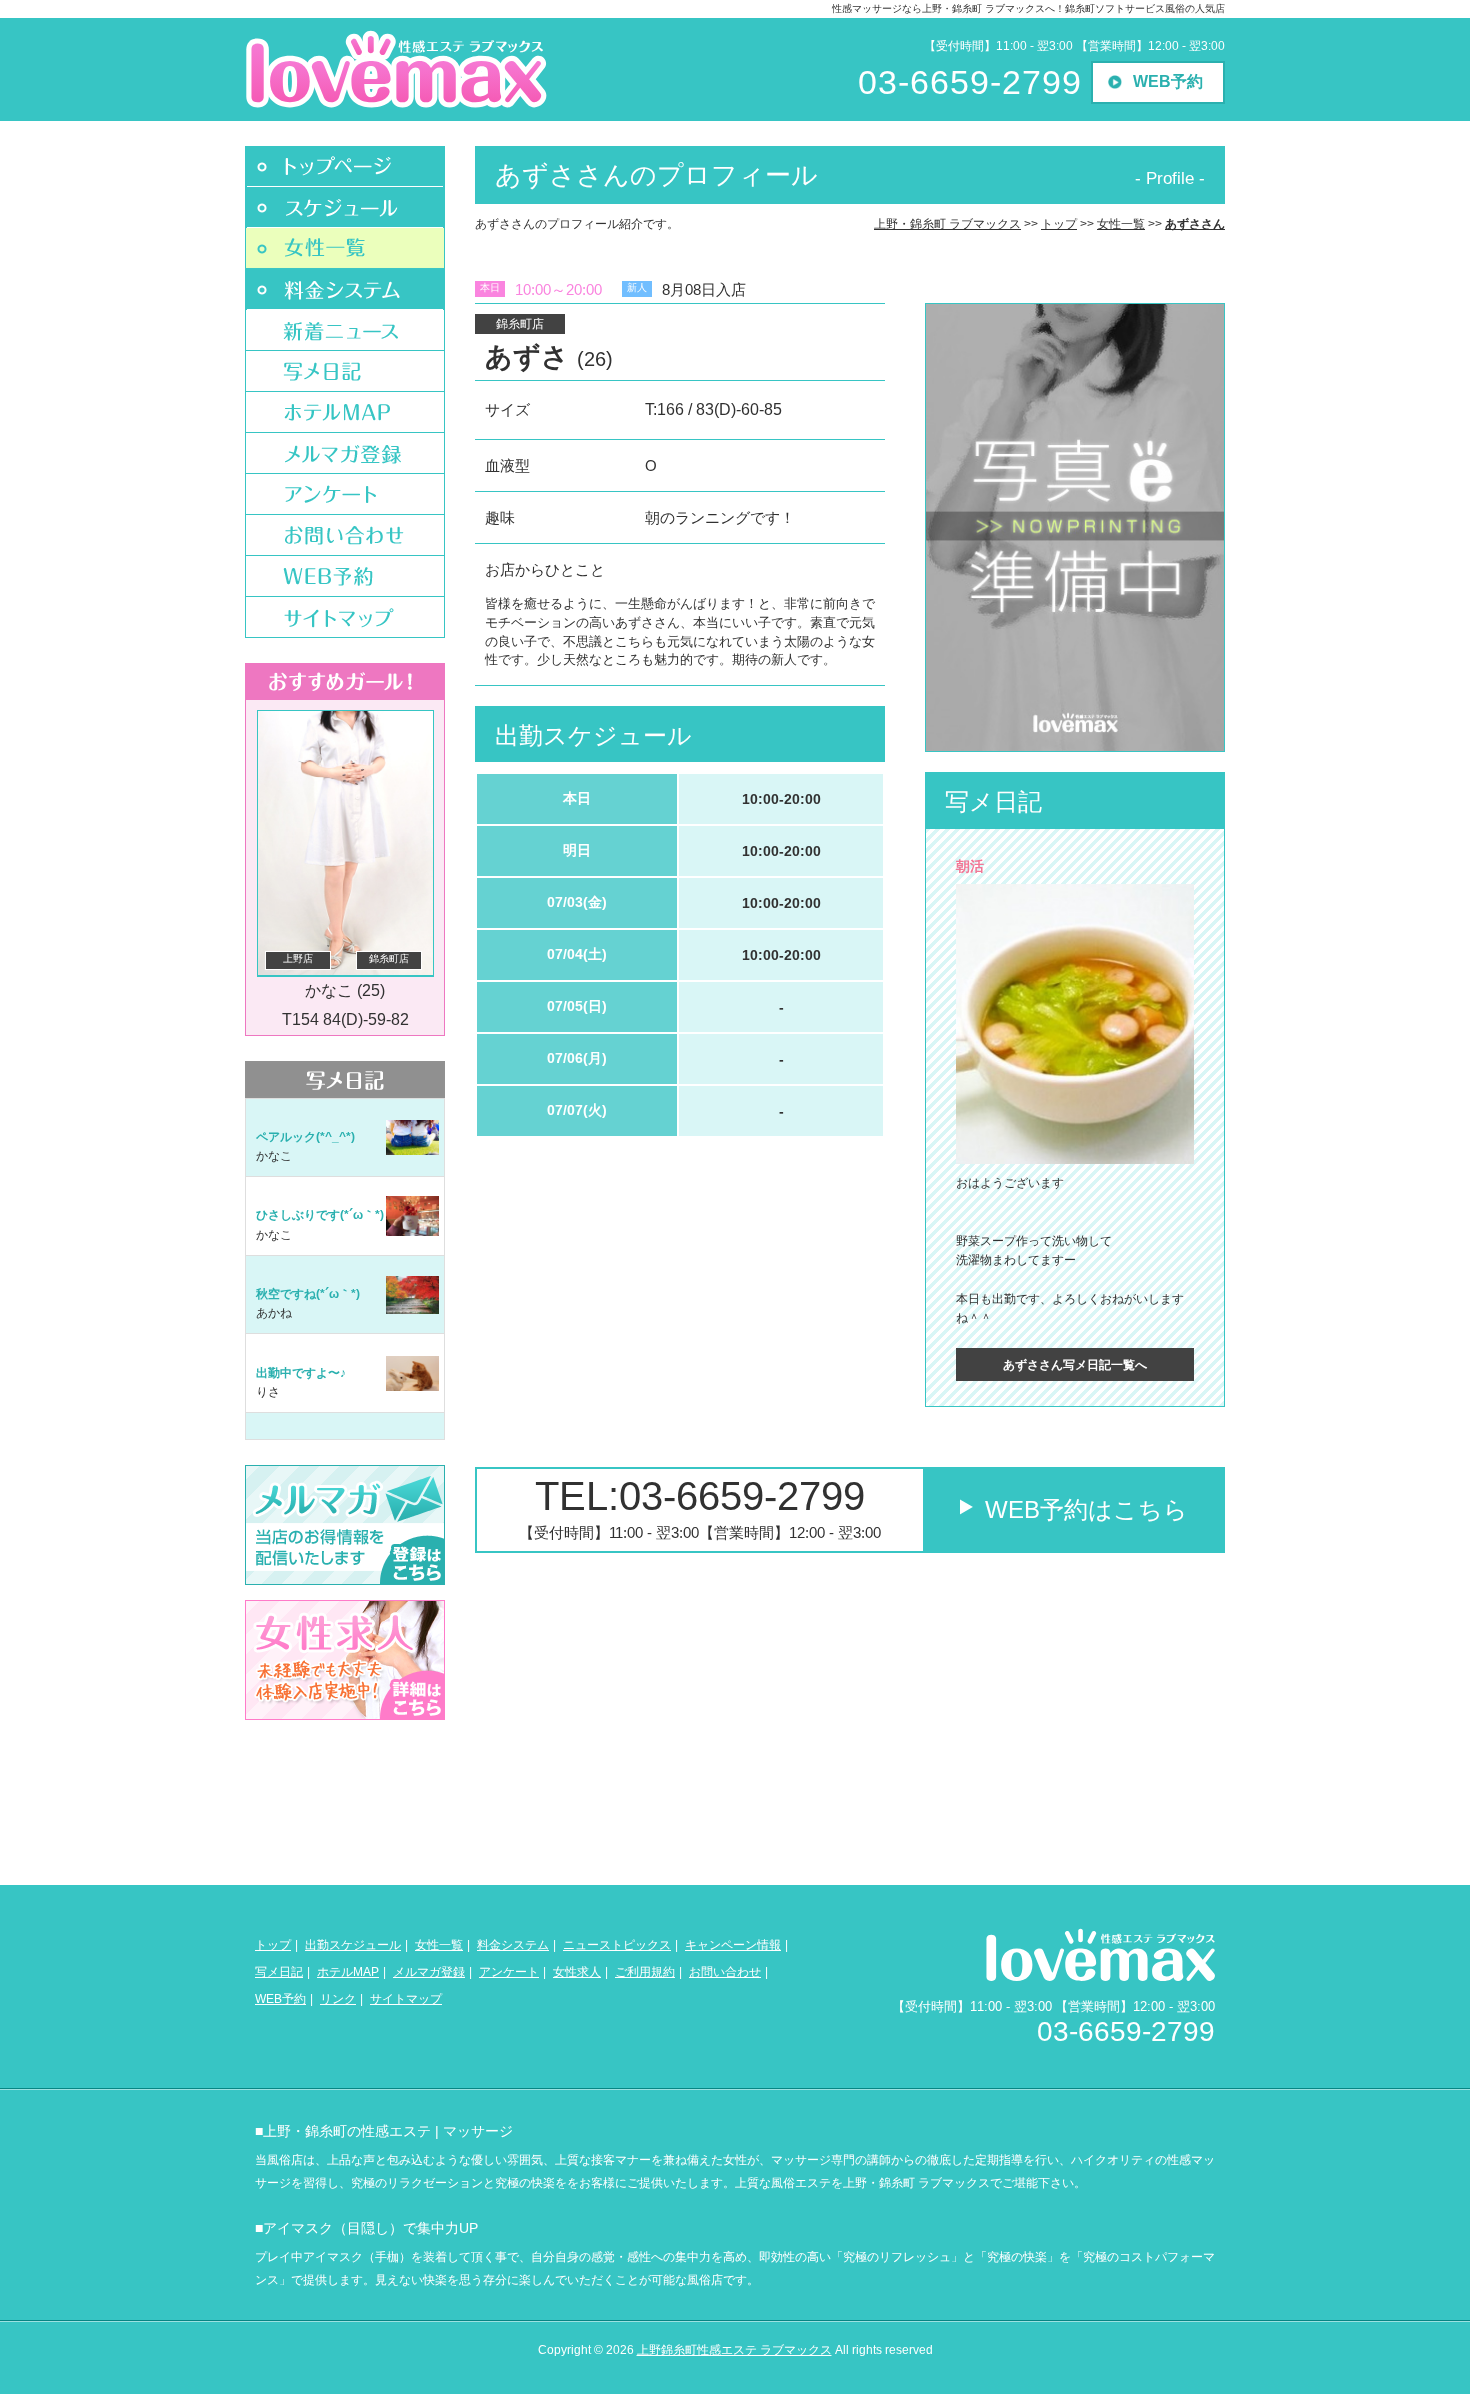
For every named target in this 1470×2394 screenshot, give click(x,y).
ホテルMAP (348, 1972)
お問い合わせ (725, 1972)
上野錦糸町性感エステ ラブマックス (734, 2350)
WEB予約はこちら (1086, 1509)
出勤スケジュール (353, 1945)
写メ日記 (279, 1972)
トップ (273, 1945)
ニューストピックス (617, 1945)
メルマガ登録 (429, 1972)
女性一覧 (439, 1945)
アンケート (509, 1972)
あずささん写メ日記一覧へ (1075, 1365)
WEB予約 (1168, 81)
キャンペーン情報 (733, 1945)
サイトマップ (406, 1999)
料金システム (513, 1945)
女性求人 (577, 1972)
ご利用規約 (645, 1972)
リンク (338, 1999)
